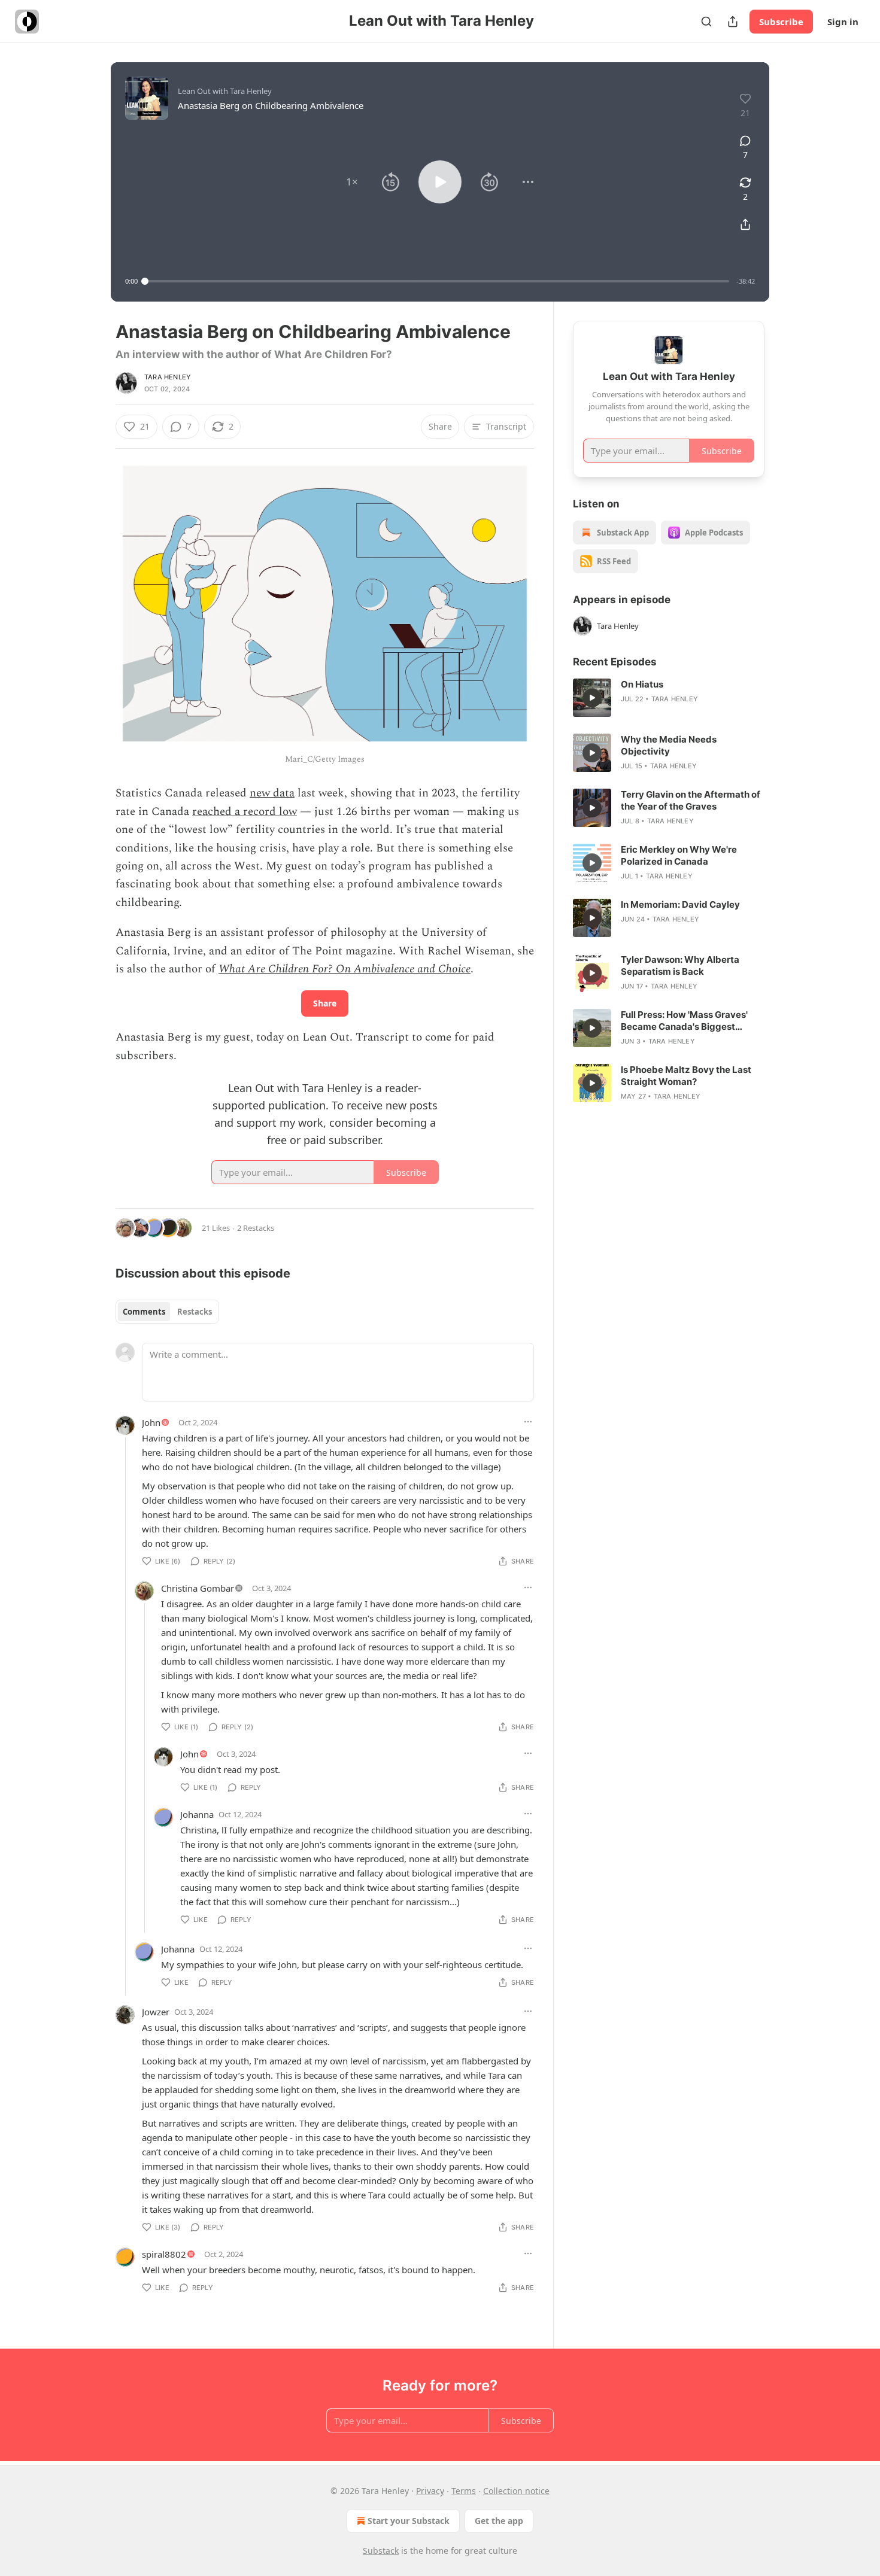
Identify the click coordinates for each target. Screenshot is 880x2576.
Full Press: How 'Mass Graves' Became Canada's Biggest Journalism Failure (684, 1021)
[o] (592, 698)
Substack (381, 2551)
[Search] (706, 22)
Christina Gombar (198, 1588)
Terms (464, 2491)
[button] (352, 182)
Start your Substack (409, 2521)
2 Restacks (256, 1228)
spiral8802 (164, 2254)
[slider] (437, 281)
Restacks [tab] (195, 1312)
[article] (669, 698)
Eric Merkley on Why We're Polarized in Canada (679, 855)
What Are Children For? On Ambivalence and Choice (345, 969)
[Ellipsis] (528, 1422)
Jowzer (156, 2012)
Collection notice (516, 2491)
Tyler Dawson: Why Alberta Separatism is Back (680, 965)
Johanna (197, 1814)
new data (272, 793)
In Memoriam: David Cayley (680, 904)
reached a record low (245, 812)
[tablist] (167, 1312)
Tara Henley (168, 377)
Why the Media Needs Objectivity (669, 745)
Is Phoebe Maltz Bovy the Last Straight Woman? (686, 1076)
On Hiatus (642, 684)
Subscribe (781, 22)
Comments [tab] (144, 1312)
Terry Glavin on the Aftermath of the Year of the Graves (691, 800)
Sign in (843, 22)
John (151, 1422)
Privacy (430, 2491)
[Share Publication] (733, 22)
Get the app (499, 2521)
